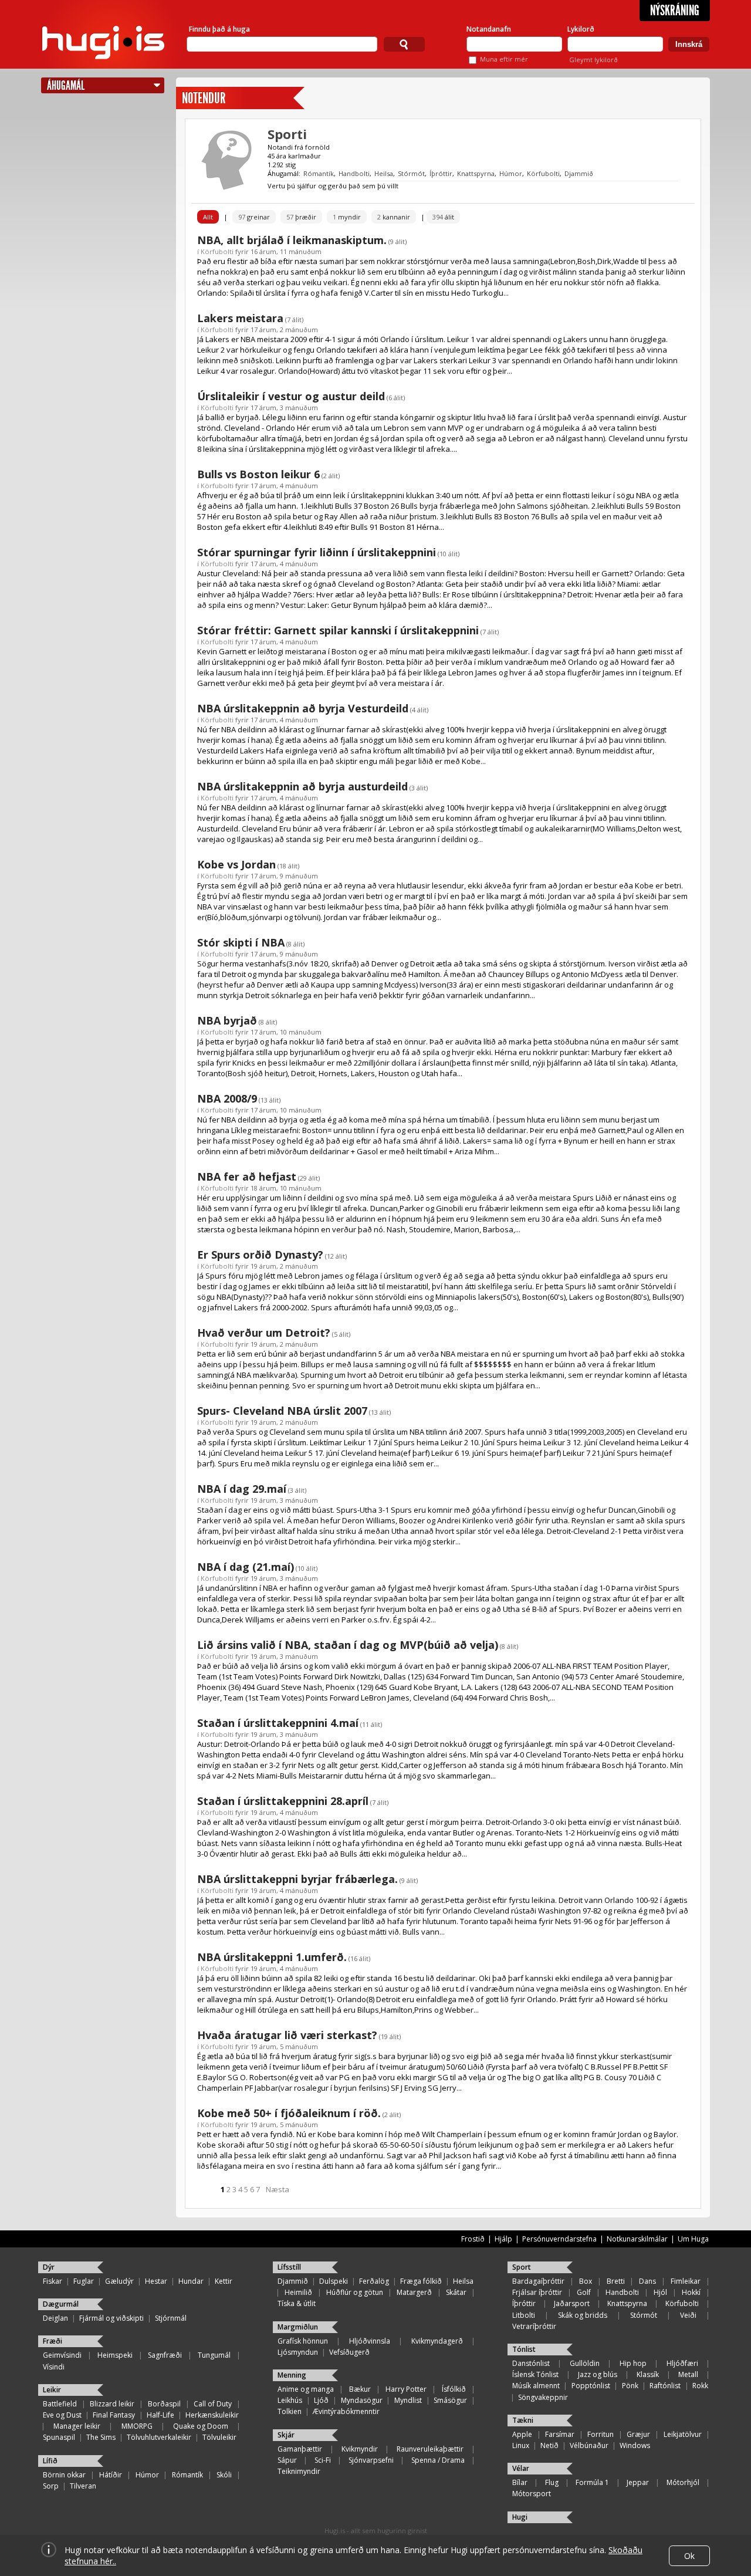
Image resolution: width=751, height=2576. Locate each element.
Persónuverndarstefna (559, 2239)
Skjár (286, 2435)
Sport (522, 2267)
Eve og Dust (62, 2415)
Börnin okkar (64, 2475)
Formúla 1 (592, 2482)
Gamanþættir (300, 2449)
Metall (688, 2374)
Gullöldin (585, 2363)
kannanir (394, 217)
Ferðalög (374, 2281)
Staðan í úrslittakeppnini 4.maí (278, 1723)
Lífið (50, 2461)
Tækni (523, 2420)
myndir (347, 217)
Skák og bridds (583, 2315)
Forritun (601, 2434)
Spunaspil (59, 2437)
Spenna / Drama (438, 2460)
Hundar (191, 2281)
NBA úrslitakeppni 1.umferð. (272, 1957)
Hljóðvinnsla (370, 2341)
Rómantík (319, 173)
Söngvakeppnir (543, 2397)
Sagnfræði (165, 2355)
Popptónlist (591, 2386)
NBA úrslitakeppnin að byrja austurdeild (302, 786)
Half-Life (160, 2415)
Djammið (579, 173)
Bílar (520, 2482)
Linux (521, 2445)
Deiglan (55, 2318)
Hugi (520, 2517)
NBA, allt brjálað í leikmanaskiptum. (292, 240)
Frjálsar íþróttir (537, 2292)
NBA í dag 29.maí (242, 1489)
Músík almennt (536, 2386)
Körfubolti (543, 173)
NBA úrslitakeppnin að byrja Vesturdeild (303, 708)
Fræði (53, 2341)
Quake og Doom (201, 2426)
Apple (522, 2434)
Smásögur (450, 2400)
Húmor (511, 173)
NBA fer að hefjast (247, 1177)
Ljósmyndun (298, 2352)
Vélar (521, 2468)
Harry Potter (406, 2389)
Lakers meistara (240, 318)
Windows (635, 2445)
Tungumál (214, 2355)
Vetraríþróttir (534, 2326)
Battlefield (60, 2404)
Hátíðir (111, 2475)
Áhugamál (66, 85)
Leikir (52, 2390)
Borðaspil (164, 2404)
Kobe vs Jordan (236, 864)
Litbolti (524, 2315)
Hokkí (691, 2292)
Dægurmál (61, 2304)
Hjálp (503, 2239)
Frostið (473, 2239)
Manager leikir (77, 2426)
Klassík (648, 2374)
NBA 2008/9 (227, 1098)
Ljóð (321, 2400)
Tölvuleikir (219, 2437)
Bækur (360, 2389)
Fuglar (84, 2281)
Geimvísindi (62, 2355)
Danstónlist (531, 2363)
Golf (584, 2292)
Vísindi (54, 2367)
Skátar (456, 2292)
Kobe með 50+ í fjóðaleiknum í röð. (289, 2113)
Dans (647, 2281)
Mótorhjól (683, 2482)
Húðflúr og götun (355, 2292)
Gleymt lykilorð (593, 60)
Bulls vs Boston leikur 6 (258, 474)
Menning (292, 2375)
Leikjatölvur (683, 2434)
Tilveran (83, 2486)
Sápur (287, 2460)
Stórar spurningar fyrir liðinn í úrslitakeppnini (317, 552)
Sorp (51, 2486)
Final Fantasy (114, 2415)
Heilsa (384, 173)
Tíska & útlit (297, 2303)
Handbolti (354, 173)
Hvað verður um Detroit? (264, 1333)
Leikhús (290, 2400)
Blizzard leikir (112, 2404)
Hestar (156, 2281)
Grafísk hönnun (303, 2341)
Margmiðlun (298, 2327)
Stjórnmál (171, 2318)
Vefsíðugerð (349, 2352)
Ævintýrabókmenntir (346, 2411)
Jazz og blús (598, 2374)
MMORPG (137, 2426)
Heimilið (298, 2292)
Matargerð (414, 2292)
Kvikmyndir (360, 2449)
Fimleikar (686, 2281)
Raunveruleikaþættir (430, 2449)
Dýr (49, 2267)
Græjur (638, 2434)
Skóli (224, 2475)
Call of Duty (213, 2404)
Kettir (224, 2281)
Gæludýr (119, 2281)
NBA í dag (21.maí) (246, 1567)
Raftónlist (665, 2386)
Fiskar (53, 2281)
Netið (549, 2445)
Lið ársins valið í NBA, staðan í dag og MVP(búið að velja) (348, 1645)
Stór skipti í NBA (241, 942)
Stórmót (411, 173)
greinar (254, 217)
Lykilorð (581, 29)
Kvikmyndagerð (437, 2341)
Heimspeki (115, 2355)
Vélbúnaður (589, 2445)
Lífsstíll (289, 2267)
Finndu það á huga (219, 29)
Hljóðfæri (682, 2363)
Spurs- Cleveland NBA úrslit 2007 (282, 1411)
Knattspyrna (476, 173)
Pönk (630, 2386)
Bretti (616, 2281)
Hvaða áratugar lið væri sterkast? (287, 2035)
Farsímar (560, 2434)
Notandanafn (489, 29)
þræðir (301, 217)
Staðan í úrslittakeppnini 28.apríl (283, 1801)
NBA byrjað (227, 1020)
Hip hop (633, 2363)
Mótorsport (532, 2494)
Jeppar (638, 2482)
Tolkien (290, 2411)
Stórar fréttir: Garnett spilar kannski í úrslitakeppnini (338, 630)
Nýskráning (675, 11)
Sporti (287, 134)
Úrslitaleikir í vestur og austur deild (291, 396)
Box (586, 2281)
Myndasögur (362, 2400)
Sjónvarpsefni (371, 2460)
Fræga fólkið (421, 2281)
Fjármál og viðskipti (111, 2318)
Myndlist (408, 2400)
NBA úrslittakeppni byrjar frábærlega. (297, 1879)
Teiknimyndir (299, 2471)
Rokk (700, 2386)
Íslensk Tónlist (535, 2374)
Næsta (278, 2189)
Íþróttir (441, 173)
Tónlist (524, 2349)
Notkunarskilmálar (637, 2239)
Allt (208, 217)
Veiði (688, 2315)
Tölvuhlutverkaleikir (159, 2437)
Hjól (660, 2292)
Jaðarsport (572, 2303)
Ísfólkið (454, 2389)
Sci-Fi (323, 2460)
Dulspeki (334, 2281)
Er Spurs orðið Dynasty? (260, 1255)
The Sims (101, 2437)
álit (443, 217)
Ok (689, 2556)
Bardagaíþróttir (538, 2281)
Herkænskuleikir (212, 2415)
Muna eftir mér (504, 59)
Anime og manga (306, 2389)
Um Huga (693, 2239)
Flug (552, 2482)
